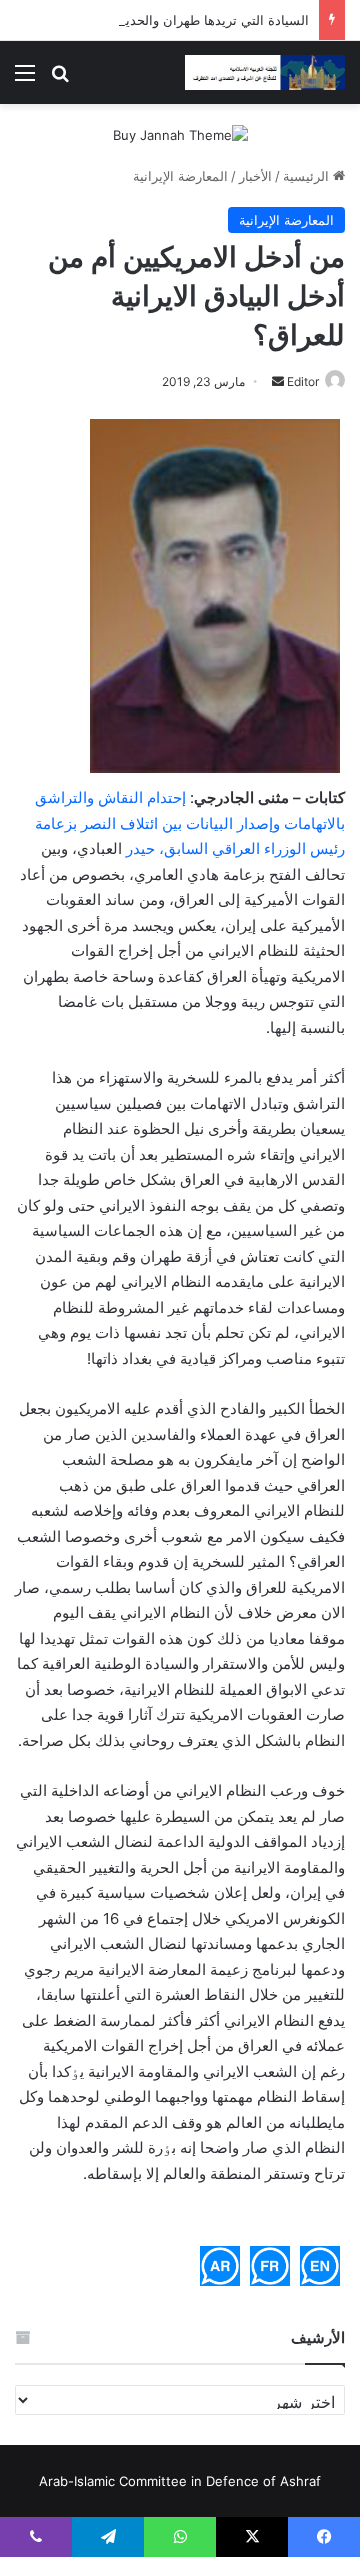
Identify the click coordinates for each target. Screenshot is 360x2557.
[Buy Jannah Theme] (180, 134)
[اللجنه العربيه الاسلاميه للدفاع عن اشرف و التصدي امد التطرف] (265, 72)
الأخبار (255, 176)
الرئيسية (308, 176)
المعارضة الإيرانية (180, 176)
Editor (303, 381)
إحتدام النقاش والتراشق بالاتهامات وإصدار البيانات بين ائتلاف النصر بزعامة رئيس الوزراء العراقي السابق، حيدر (190, 823)
